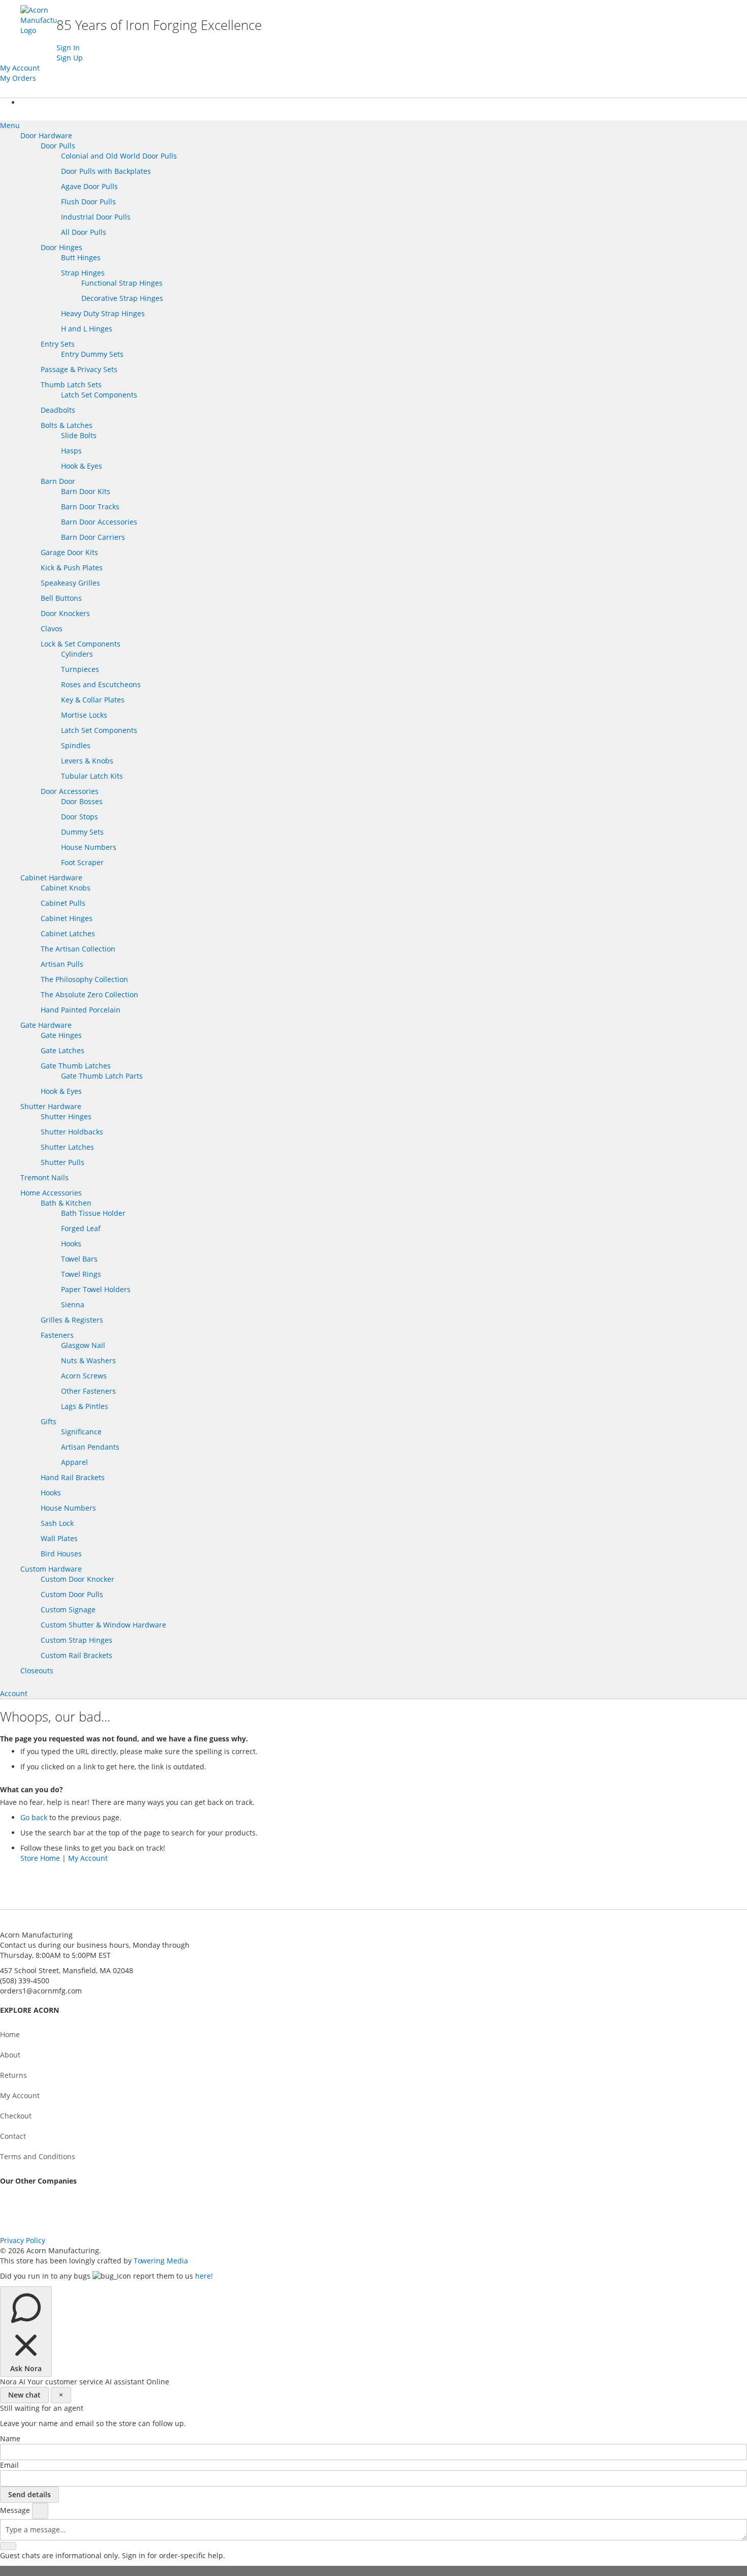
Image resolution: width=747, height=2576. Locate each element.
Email (9, 2465)
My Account (20, 68)
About (10, 2055)
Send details (29, 2494)
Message (16, 2510)
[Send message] (8, 2546)
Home (10, 2034)
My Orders (18, 78)
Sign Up (70, 58)
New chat (24, 2395)
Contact (13, 2136)
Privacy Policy (23, 2240)
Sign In (68, 48)
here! (204, 2276)
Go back (34, 1817)
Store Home (40, 1858)
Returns (13, 2075)
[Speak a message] (40, 2511)
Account (14, 1693)
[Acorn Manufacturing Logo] (38, 30)
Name (10, 2439)
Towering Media (161, 2261)
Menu (10, 125)
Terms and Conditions (38, 2156)
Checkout (16, 2116)
